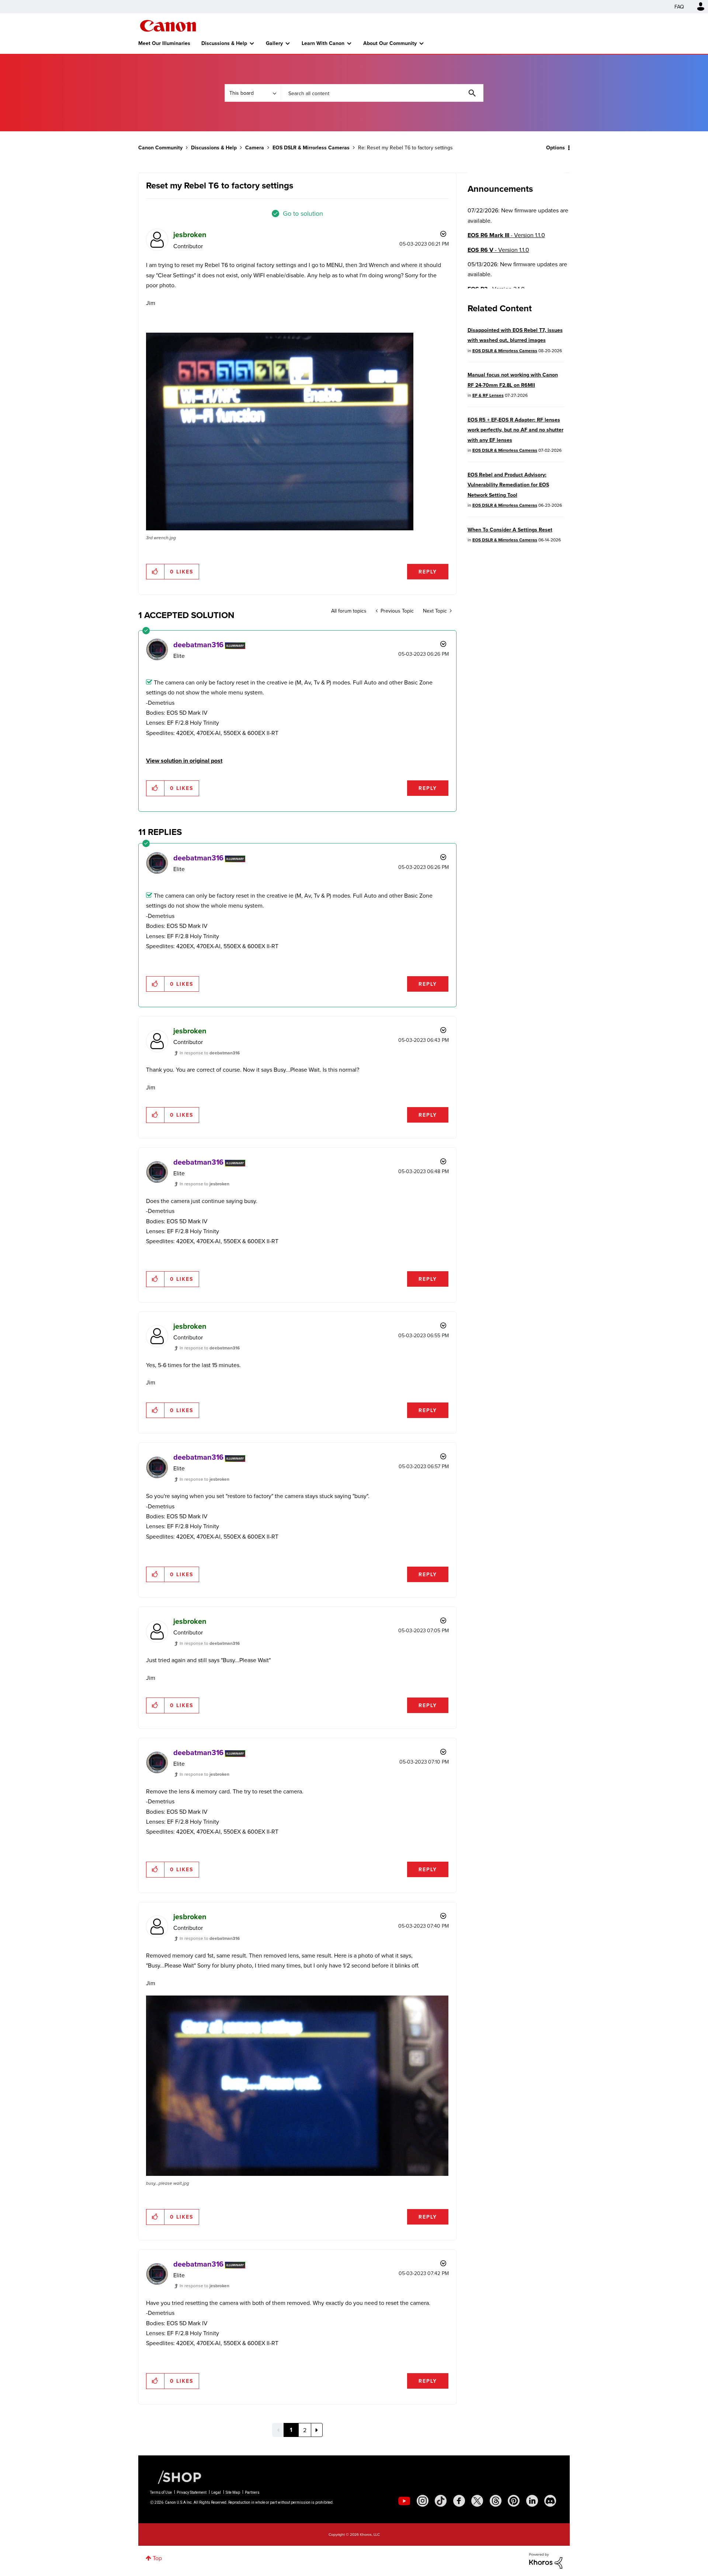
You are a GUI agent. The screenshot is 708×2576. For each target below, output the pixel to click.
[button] (457, 1228)
